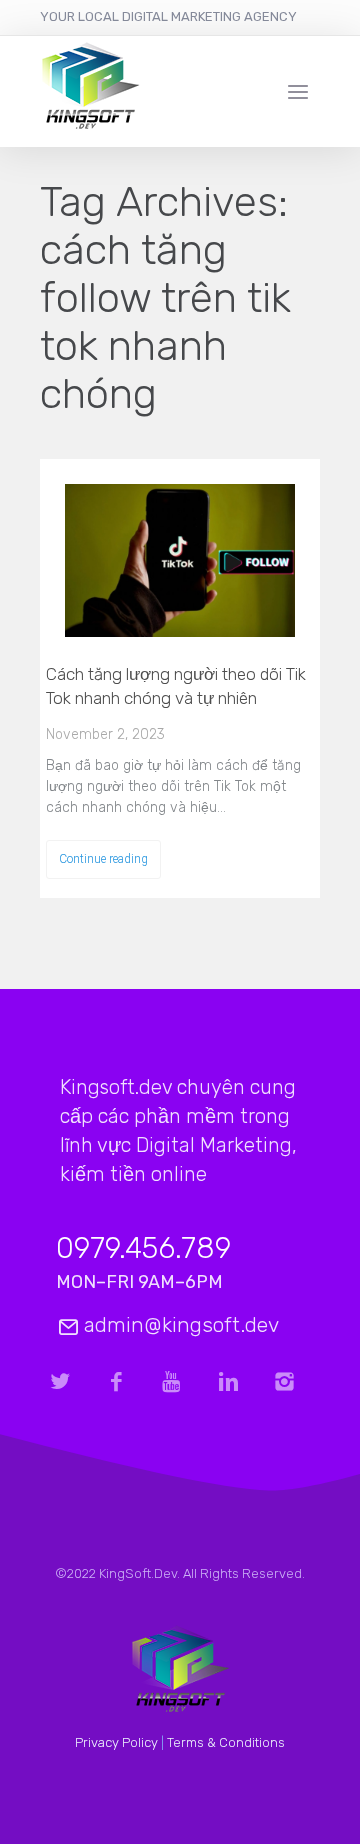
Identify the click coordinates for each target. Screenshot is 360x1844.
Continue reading (103, 859)
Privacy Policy (116, 1742)
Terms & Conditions (226, 1742)
